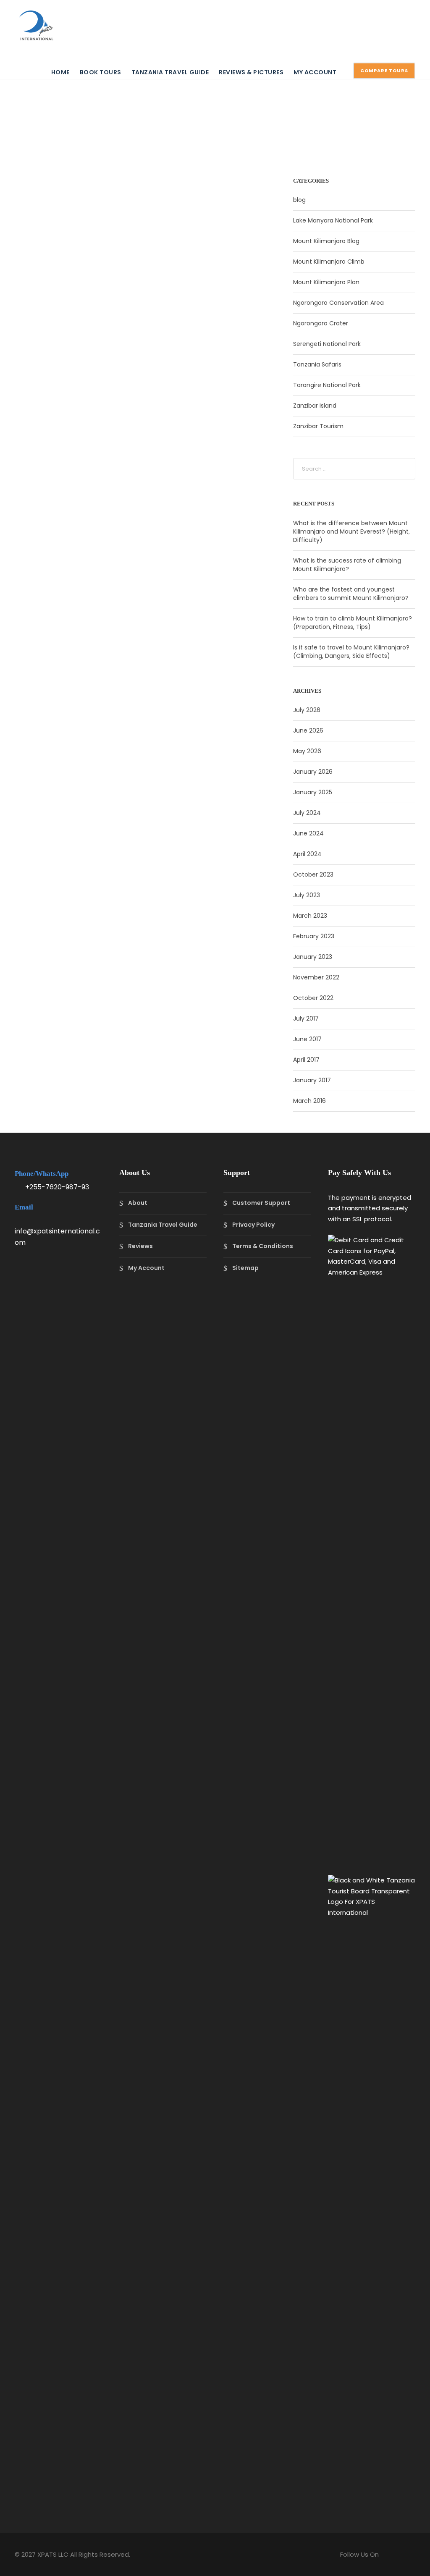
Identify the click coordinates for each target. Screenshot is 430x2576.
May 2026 (307, 751)
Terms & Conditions (263, 1246)
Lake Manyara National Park (333, 220)
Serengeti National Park (327, 344)
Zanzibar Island (315, 406)
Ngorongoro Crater (321, 323)
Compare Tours (384, 71)
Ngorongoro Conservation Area (338, 303)
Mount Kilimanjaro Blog (326, 241)
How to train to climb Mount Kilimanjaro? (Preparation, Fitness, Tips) (353, 623)
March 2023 (310, 916)
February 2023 (314, 936)
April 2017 (306, 1060)
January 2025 (313, 792)
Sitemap (245, 1268)
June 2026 (308, 730)
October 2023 (313, 874)
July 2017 (306, 1018)
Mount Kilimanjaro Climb (329, 262)
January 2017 (312, 1080)
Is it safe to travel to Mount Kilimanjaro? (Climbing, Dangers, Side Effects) (351, 652)
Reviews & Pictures (251, 72)
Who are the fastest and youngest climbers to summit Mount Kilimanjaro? (351, 594)
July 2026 (307, 710)
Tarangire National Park (327, 385)
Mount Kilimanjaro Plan (326, 282)
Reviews (140, 1246)
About (138, 1203)
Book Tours (101, 72)
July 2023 (307, 895)
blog (299, 200)
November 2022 (316, 977)
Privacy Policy (253, 1225)
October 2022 (313, 998)
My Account (315, 72)
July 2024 (307, 813)
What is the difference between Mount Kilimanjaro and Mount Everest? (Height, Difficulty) (351, 531)
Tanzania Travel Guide (170, 72)
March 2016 (309, 1101)
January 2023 (313, 957)
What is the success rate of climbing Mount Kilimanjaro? (347, 565)
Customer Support (261, 1203)
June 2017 (307, 1039)
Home (60, 72)
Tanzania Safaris (317, 364)
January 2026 (313, 772)
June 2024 (308, 833)
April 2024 (307, 854)
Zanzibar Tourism (318, 426)
